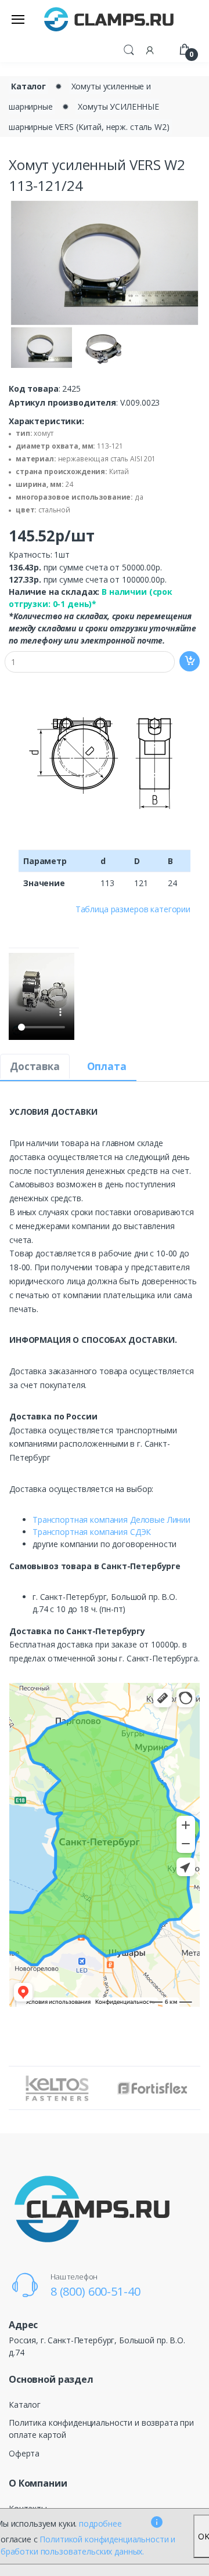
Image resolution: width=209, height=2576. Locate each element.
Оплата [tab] (107, 1066)
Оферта (24, 2453)
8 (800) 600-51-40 (96, 2291)
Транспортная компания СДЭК (92, 1532)
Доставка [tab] (35, 1066)
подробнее (100, 2523)
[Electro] (109, 19)
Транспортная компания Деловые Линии (111, 1520)
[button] (129, 49)
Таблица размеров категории (133, 909)
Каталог (28, 86)
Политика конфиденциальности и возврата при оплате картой (101, 2429)
